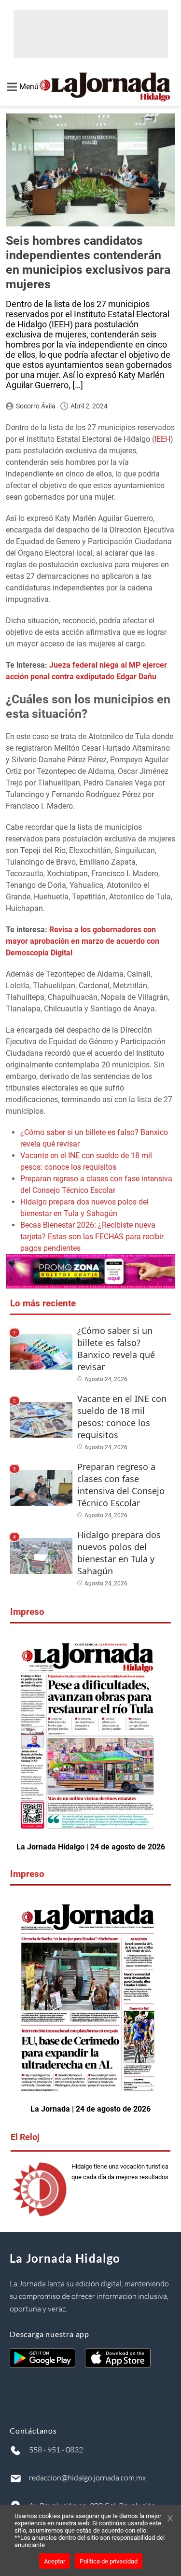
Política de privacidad (109, 2561)
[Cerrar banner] (170, 2519)
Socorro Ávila (36, 406)
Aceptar (55, 2561)
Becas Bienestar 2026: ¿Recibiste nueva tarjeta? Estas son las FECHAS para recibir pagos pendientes (92, 1237)
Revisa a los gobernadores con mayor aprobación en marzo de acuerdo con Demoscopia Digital (83, 941)
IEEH (162, 439)
